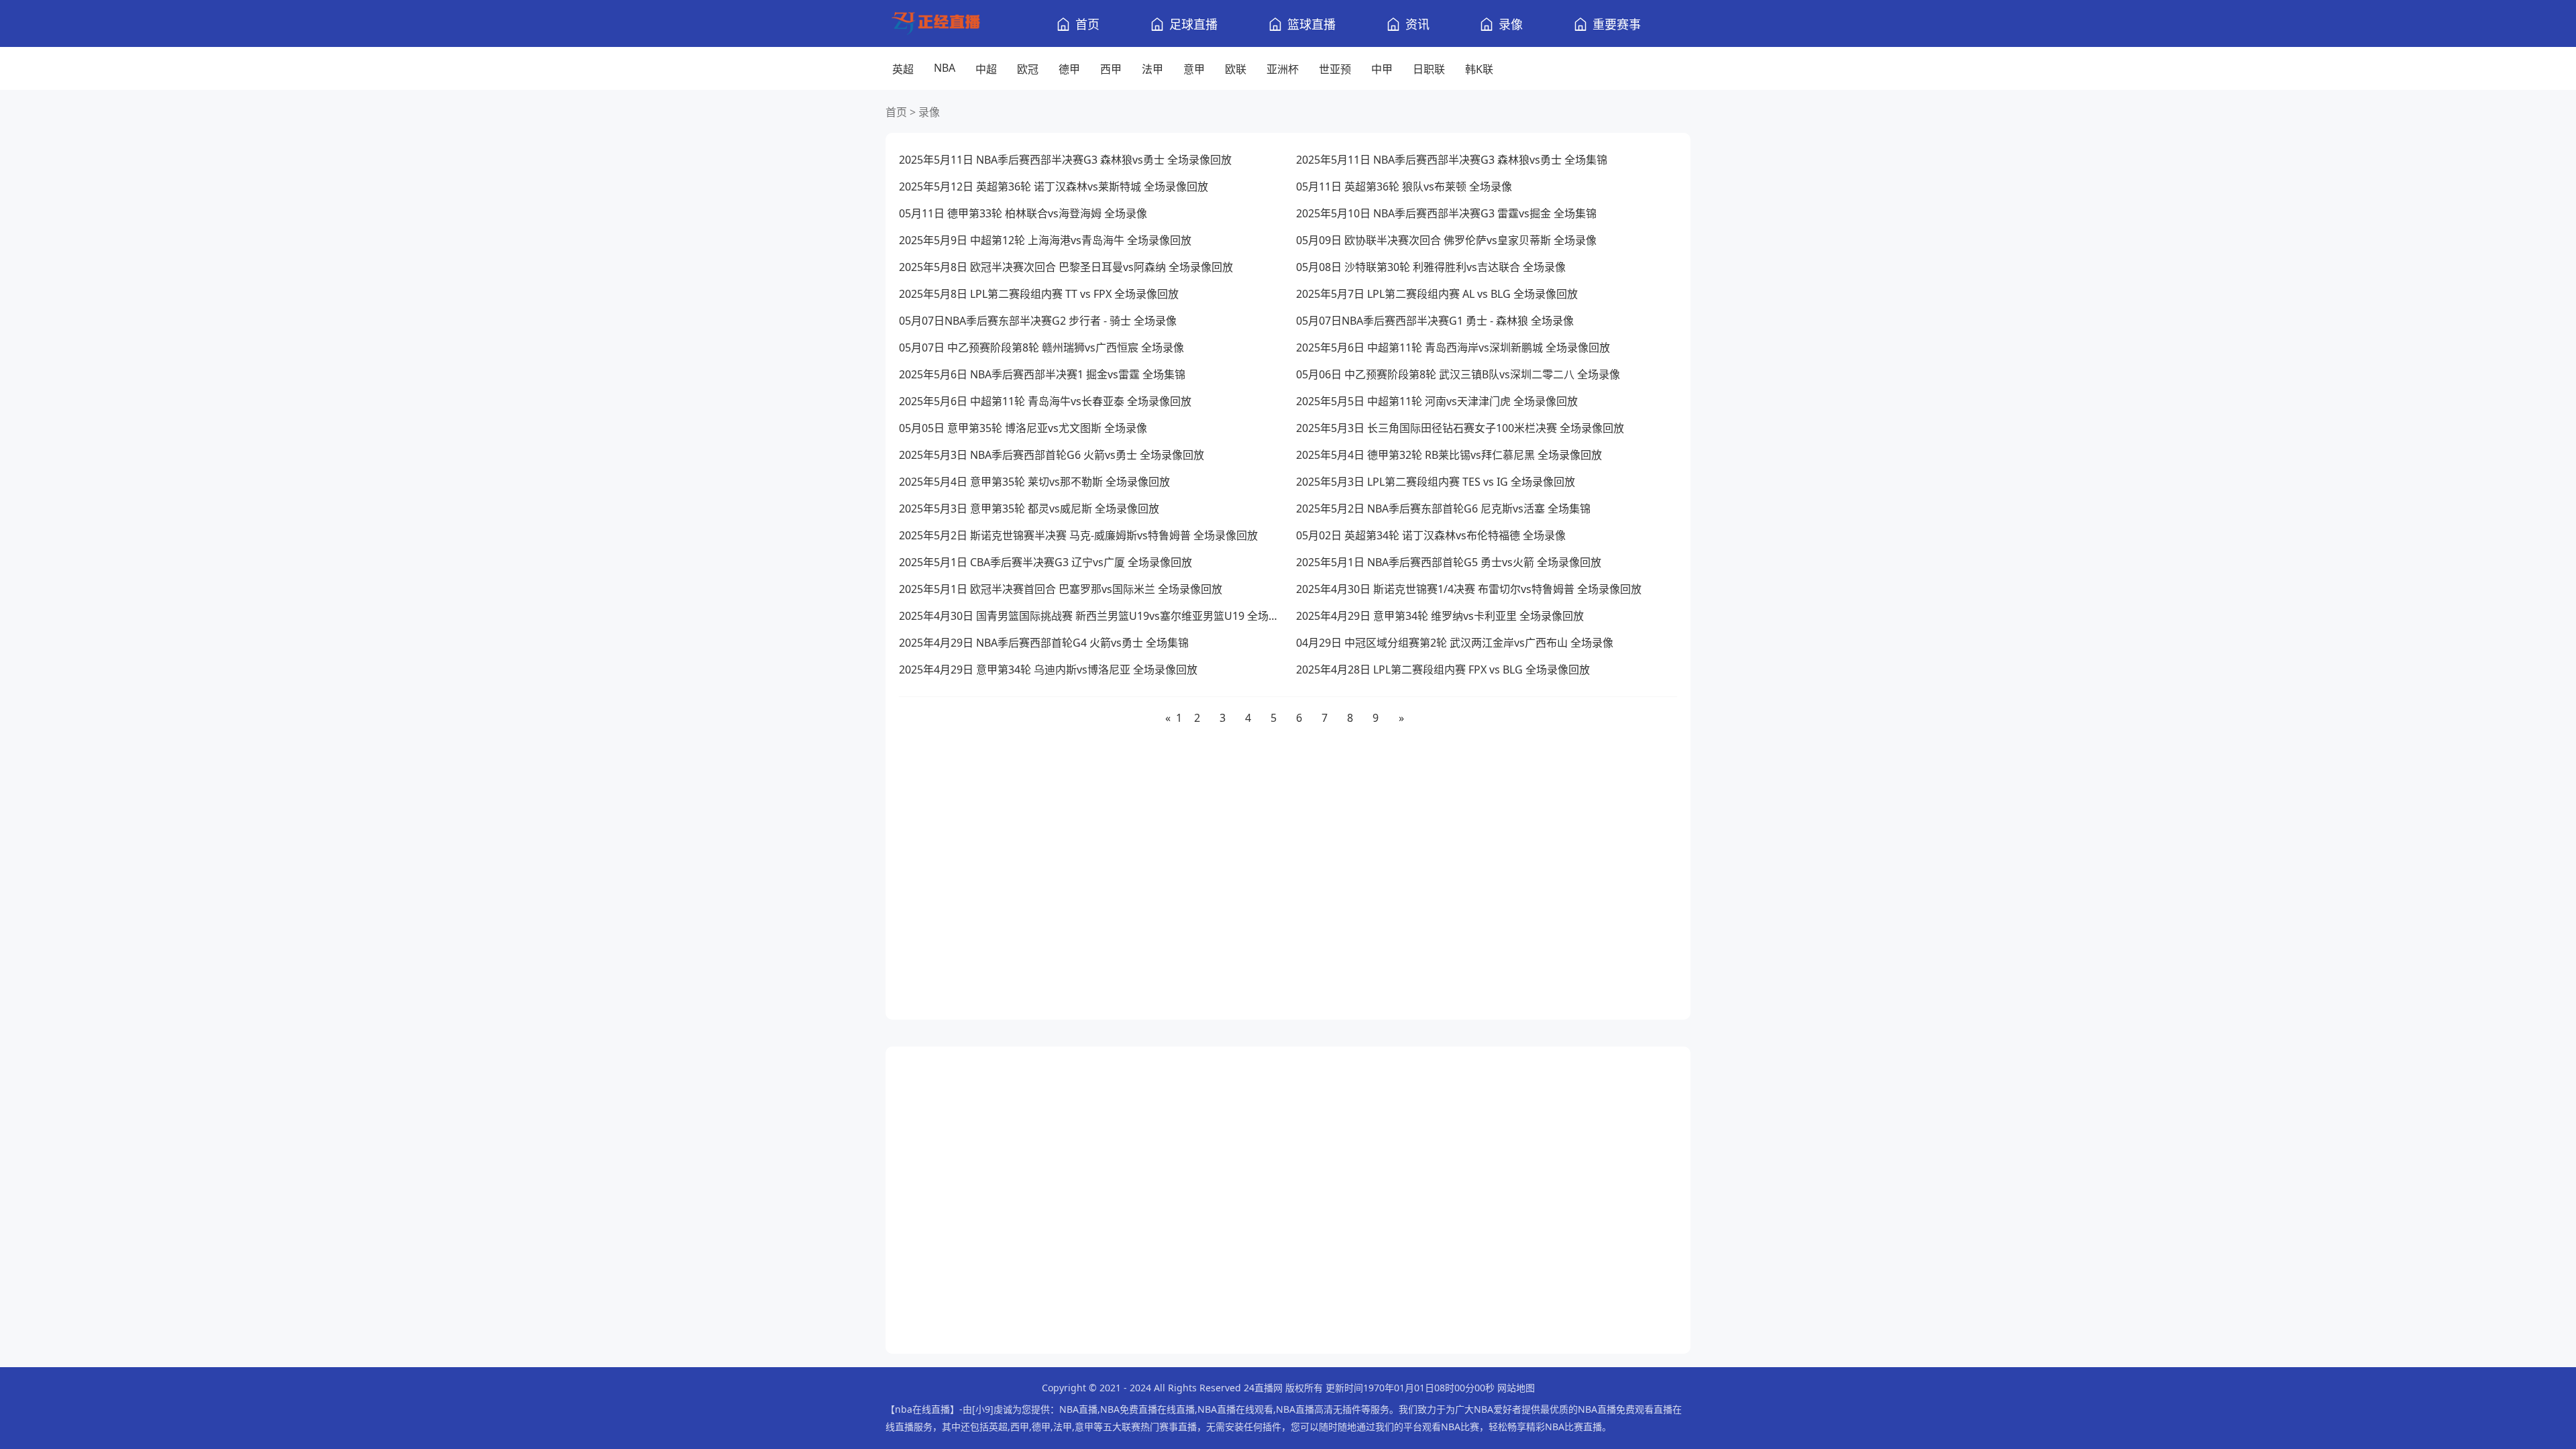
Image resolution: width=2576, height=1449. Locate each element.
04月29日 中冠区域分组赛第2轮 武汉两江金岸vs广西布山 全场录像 (1455, 643)
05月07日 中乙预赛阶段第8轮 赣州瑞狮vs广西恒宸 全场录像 (1041, 347)
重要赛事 (1617, 24)
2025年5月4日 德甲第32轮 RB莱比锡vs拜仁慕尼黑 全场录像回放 (1449, 455)
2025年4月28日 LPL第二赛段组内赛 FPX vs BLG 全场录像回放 (1443, 669)
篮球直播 (1311, 24)
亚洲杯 (1283, 69)
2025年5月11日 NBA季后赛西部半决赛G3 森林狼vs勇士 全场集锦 (1452, 160)
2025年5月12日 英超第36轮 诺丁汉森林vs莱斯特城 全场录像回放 (1054, 186)
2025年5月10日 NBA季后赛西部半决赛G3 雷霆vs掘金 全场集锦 (1446, 213)
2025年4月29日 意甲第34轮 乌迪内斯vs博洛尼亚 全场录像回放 (1048, 669)
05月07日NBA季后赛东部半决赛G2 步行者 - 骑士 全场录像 (1038, 321)
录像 (1511, 24)
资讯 (1417, 24)
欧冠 (1028, 69)
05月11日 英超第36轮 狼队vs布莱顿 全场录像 (1404, 186)
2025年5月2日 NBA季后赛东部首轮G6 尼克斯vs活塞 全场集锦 (1443, 508)
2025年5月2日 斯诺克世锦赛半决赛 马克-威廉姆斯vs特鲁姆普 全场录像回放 (1078, 535)
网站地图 (1516, 1388)
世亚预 (1335, 69)
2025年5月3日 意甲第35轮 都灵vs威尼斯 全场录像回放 (1029, 508)
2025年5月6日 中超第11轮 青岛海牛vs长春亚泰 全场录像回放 (1045, 401)
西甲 (1111, 69)
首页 (1087, 24)
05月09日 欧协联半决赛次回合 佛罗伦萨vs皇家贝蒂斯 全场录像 (1446, 240)
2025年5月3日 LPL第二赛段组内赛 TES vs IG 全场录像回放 (1436, 482)
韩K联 (1479, 69)
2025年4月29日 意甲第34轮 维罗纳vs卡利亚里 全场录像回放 (1440, 616)
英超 (903, 69)
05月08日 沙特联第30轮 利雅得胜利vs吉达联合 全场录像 (1431, 267)
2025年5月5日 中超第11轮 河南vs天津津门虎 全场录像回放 (1437, 401)
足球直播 (1193, 24)
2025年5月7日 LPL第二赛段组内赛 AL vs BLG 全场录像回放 (1437, 294)
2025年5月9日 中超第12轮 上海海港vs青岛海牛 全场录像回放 (1045, 240)
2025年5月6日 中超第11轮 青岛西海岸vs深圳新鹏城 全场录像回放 (1453, 347)
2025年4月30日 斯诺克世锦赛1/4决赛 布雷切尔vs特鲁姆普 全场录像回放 (1469, 589)
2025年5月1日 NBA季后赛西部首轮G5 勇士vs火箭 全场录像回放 (1449, 562)
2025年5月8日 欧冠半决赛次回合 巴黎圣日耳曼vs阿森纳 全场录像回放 (1066, 267)
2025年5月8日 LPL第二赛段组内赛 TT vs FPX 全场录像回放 (1039, 294)
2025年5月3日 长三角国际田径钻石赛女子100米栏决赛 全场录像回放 (1460, 428)
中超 (986, 69)
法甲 (1152, 69)
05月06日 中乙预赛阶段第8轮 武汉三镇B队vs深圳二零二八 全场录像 (1458, 374)
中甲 (1382, 69)
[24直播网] (946, 24)
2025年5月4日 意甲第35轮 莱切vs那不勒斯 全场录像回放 (1034, 482)
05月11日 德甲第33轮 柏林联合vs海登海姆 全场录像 (1023, 213)
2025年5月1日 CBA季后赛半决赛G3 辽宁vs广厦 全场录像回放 (1045, 562)
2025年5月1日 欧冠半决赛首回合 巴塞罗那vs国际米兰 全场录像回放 (1061, 589)
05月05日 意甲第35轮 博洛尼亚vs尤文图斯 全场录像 (1023, 428)
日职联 (1429, 69)
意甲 (1194, 69)
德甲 (1069, 69)
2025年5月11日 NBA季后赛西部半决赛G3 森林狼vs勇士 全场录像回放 (1065, 160)
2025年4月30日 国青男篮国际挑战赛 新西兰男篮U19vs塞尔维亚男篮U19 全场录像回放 (1089, 616)
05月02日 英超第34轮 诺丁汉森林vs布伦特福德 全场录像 (1431, 535)
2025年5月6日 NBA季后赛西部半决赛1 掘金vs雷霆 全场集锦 (1042, 374)
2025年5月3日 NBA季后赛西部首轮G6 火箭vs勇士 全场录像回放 (1052, 455)
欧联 (1236, 69)
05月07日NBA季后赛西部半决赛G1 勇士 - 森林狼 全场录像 (1435, 321)
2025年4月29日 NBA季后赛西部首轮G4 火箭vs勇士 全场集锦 (1044, 643)
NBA (945, 68)
